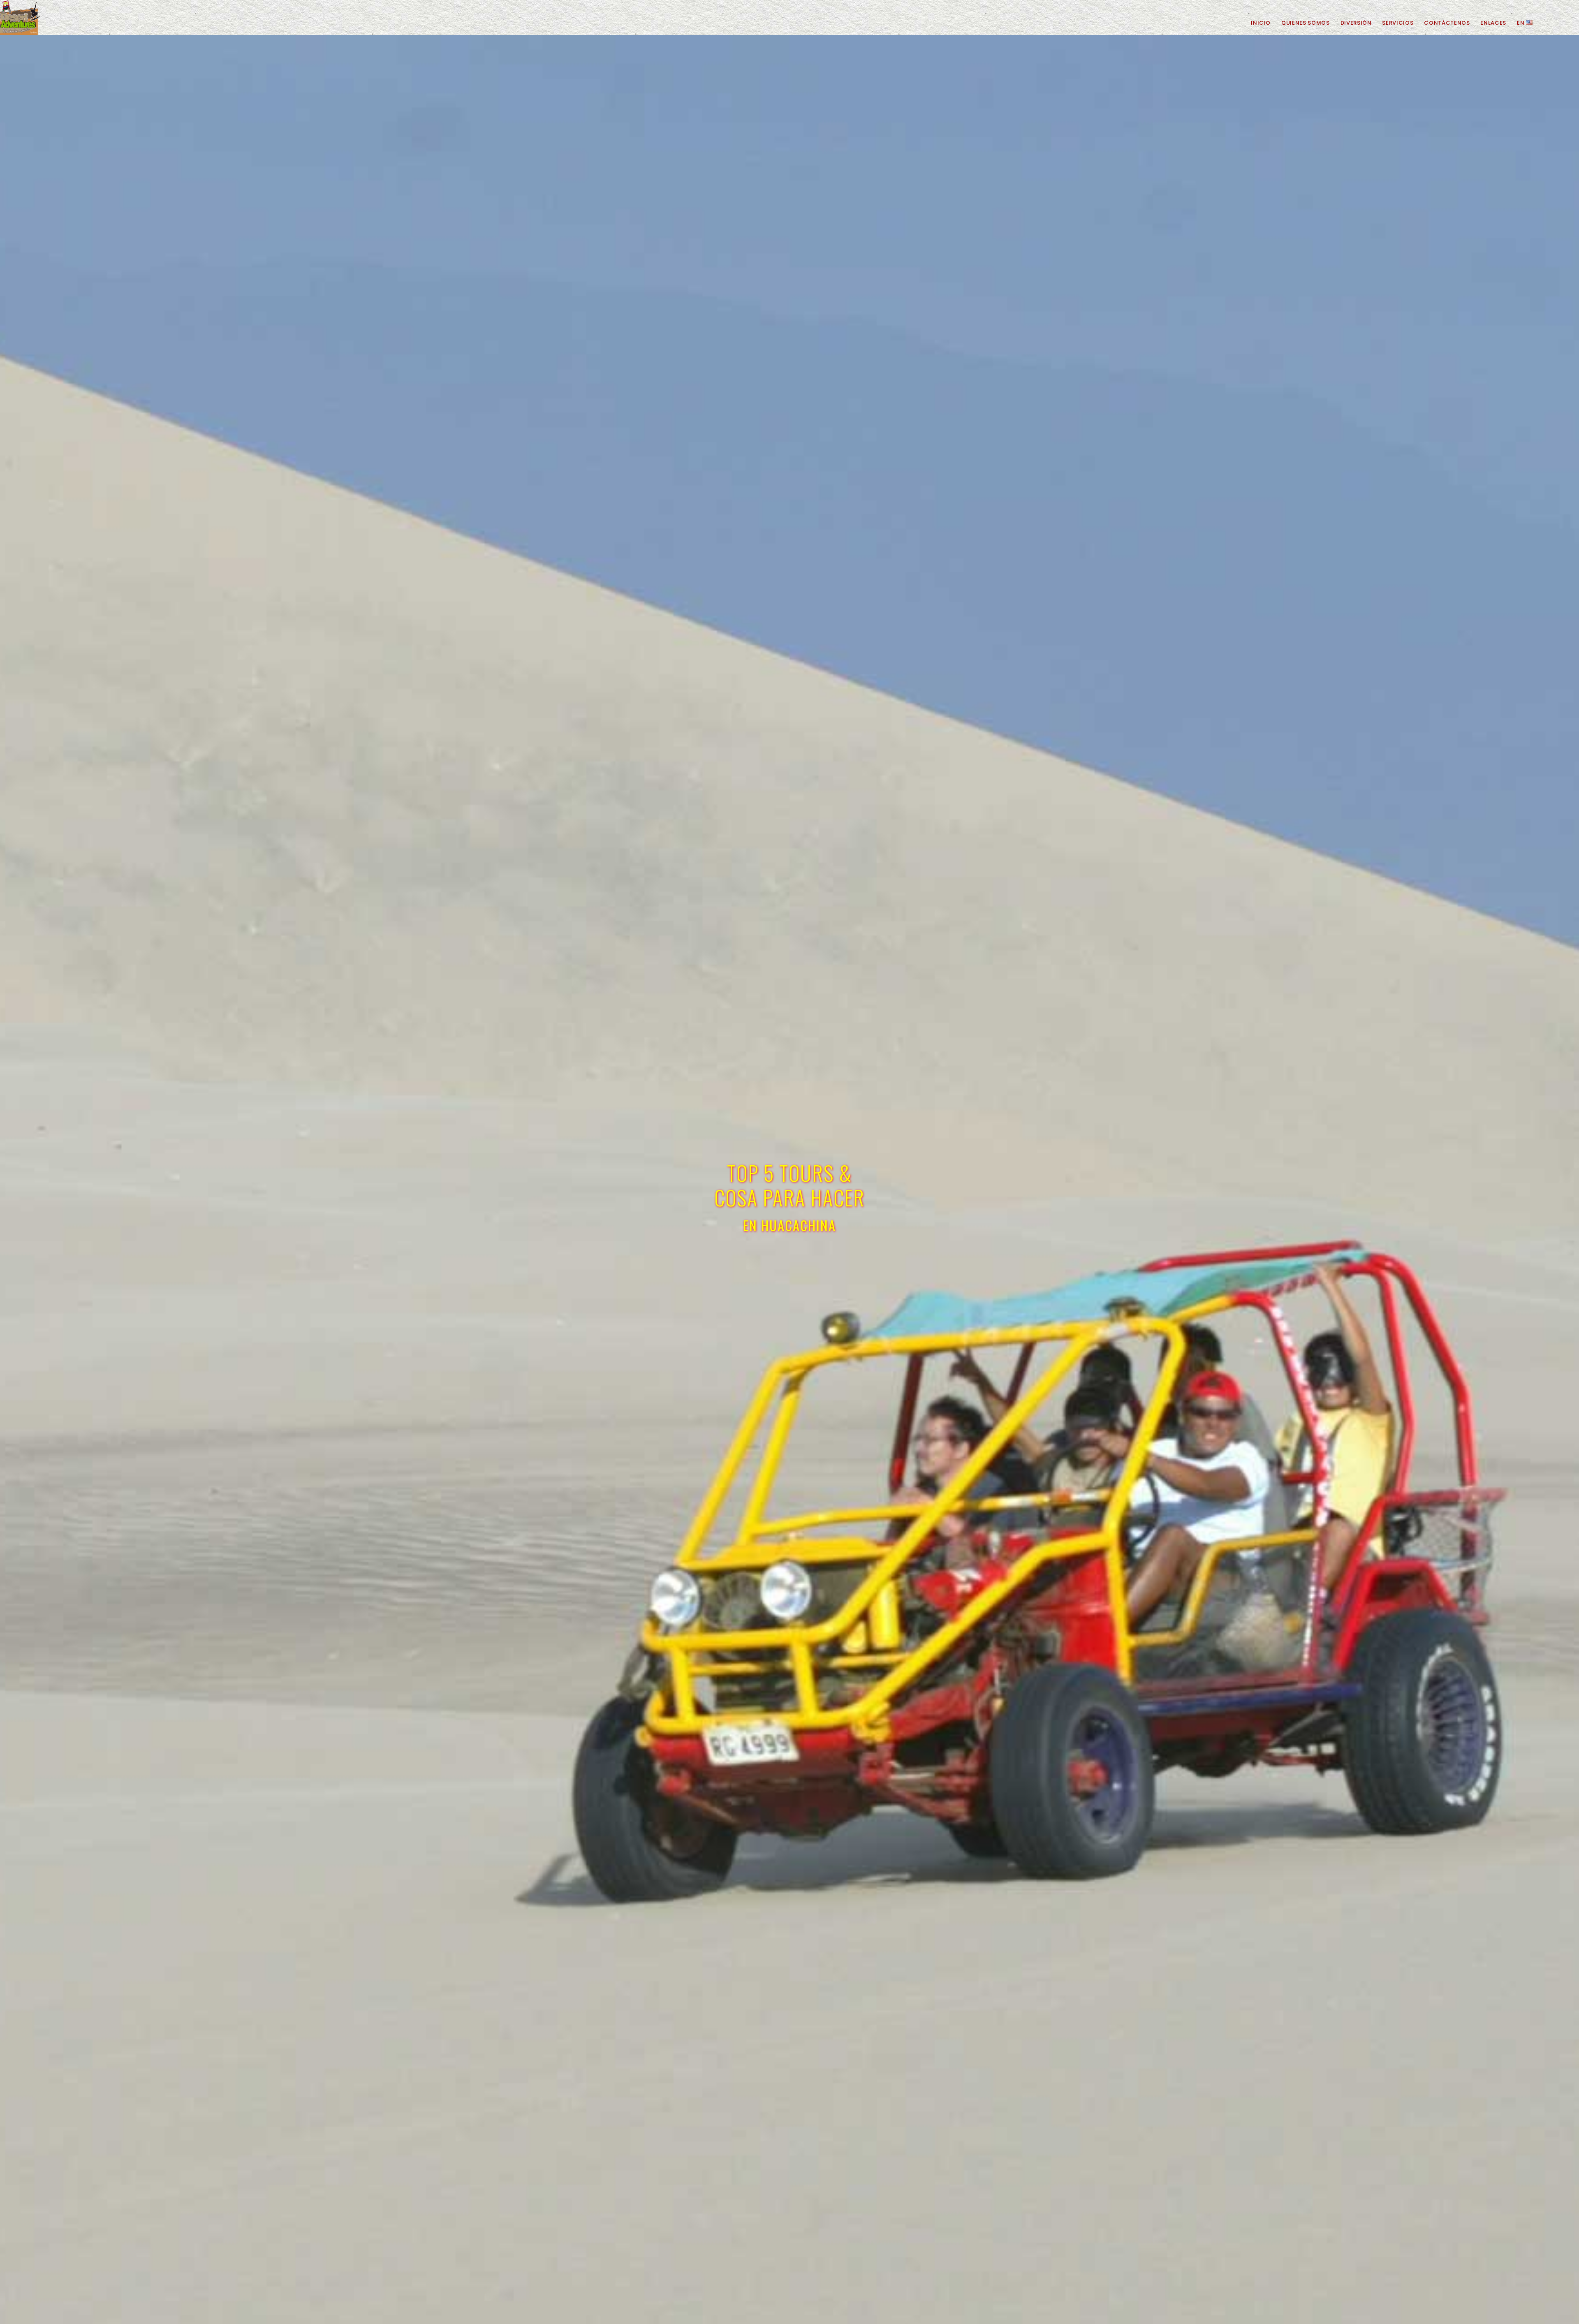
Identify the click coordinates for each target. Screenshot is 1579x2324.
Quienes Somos (1305, 23)
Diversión (1356, 23)
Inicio (1261, 23)
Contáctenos (1447, 23)
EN (1521, 23)
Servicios (1398, 23)
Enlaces (1493, 23)
